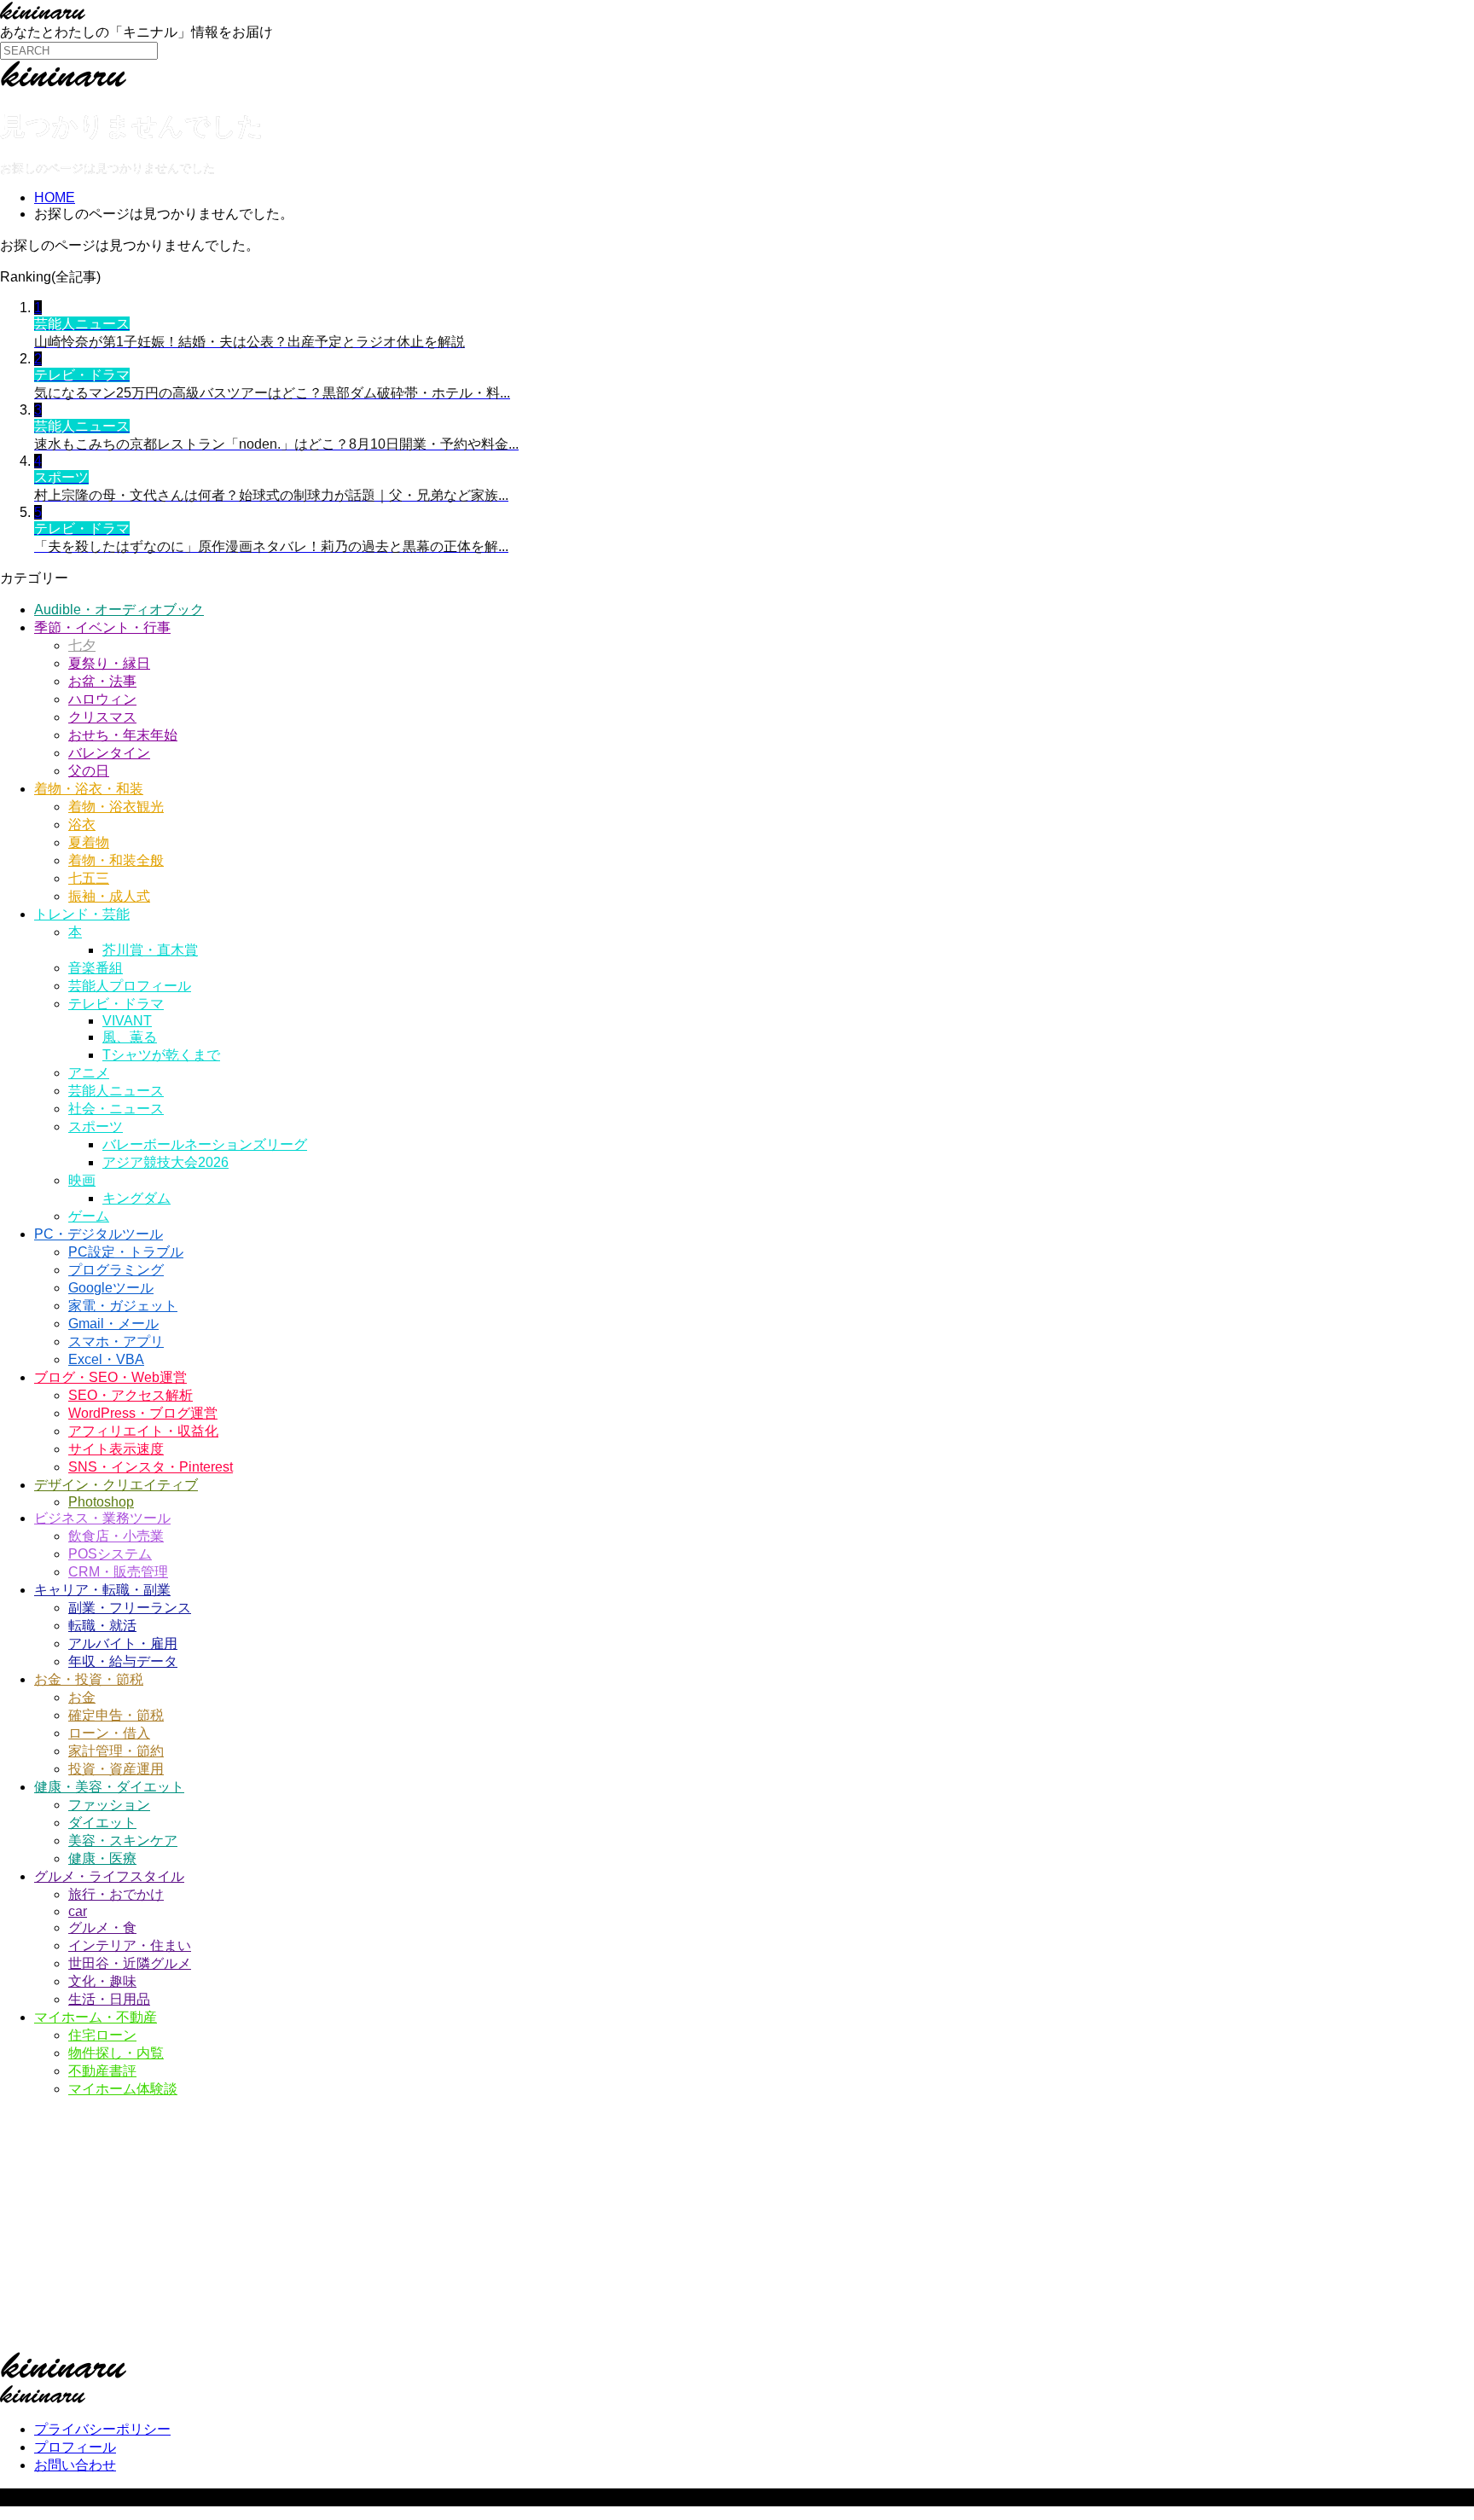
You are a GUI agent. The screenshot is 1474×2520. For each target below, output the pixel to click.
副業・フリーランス (130, 1608)
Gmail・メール (113, 1324)
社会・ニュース (116, 1109)
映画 (82, 1180)
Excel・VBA (106, 1359)
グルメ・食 (102, 1928)
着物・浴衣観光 (116, 807)
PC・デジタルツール (99, 1234)
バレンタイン (109, 753)
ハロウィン (102, 699)
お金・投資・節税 (89, 1679)
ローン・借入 (109, 1733)
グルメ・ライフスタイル (109, 1876)
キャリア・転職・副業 (102, 1590)
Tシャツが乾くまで (161, 1055)
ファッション (109, 1805)
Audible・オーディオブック (119, 610)
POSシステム (110, 1554)
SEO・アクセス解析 (131, 1395)
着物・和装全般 (116, 860)
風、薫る (130, 1037)
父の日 (89, 771)
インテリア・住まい (130, 1945)
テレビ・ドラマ (116, 1004)
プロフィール (75, 2447)
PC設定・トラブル (126, 1252)
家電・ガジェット (123, 1306)
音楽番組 (96, 968)
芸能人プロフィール (130, 986)
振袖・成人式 (109, 896)
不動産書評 (102, 2071)
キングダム (136, 1198)
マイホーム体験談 (123, 2089)
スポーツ (96, 1126)
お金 (82, 1697)
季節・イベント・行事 (102, 627)
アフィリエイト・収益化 (143, 1431)
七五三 (89, 878)
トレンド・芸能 (82, 914)
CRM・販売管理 (118, 1572)
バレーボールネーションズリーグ (205, 1144)
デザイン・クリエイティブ (116, 1485)
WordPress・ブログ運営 (143, 1413)
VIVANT (127, 1021)
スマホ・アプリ (116, 1341)
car (78, 1911)
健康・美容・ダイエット (109, 1787)
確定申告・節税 (116, 1715)
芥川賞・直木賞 (150, 950)
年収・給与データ (123, 1661)
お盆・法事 (102, 681)
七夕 (82, 645)
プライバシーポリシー (102, 2429)
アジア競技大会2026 (165, 1162)
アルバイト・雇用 (123, 1643)
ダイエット (102, 1823)
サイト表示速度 (116, 1449)
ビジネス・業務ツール (102, 1518)
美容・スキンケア (123, 1841)
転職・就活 (102, 1626)
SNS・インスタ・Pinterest (151, 1467)
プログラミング (116, 1270)
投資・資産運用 (116, 1769)
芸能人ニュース (116, 1091)
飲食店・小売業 (116, 1536)
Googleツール (111, 1288)
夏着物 (89, 842)
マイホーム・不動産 (96, 2017)
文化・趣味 (102, 1981)
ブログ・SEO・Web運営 (110, 1377)
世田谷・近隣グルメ (130, 1963)
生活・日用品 (109, 1999)
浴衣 (82, 825)
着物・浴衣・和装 (89, 789)
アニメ (89, 1073)
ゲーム (89, 1216)
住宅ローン (102, 2035)
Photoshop (101, 1502)
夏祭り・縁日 (109, 663)
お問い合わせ (75, 2465)
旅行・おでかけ (116, 1894)
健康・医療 (102, 1858)
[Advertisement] (512, 2232)
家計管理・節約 (116, 1751)
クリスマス (102, 717)
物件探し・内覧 (116, 2053)
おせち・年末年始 (123, 735)
